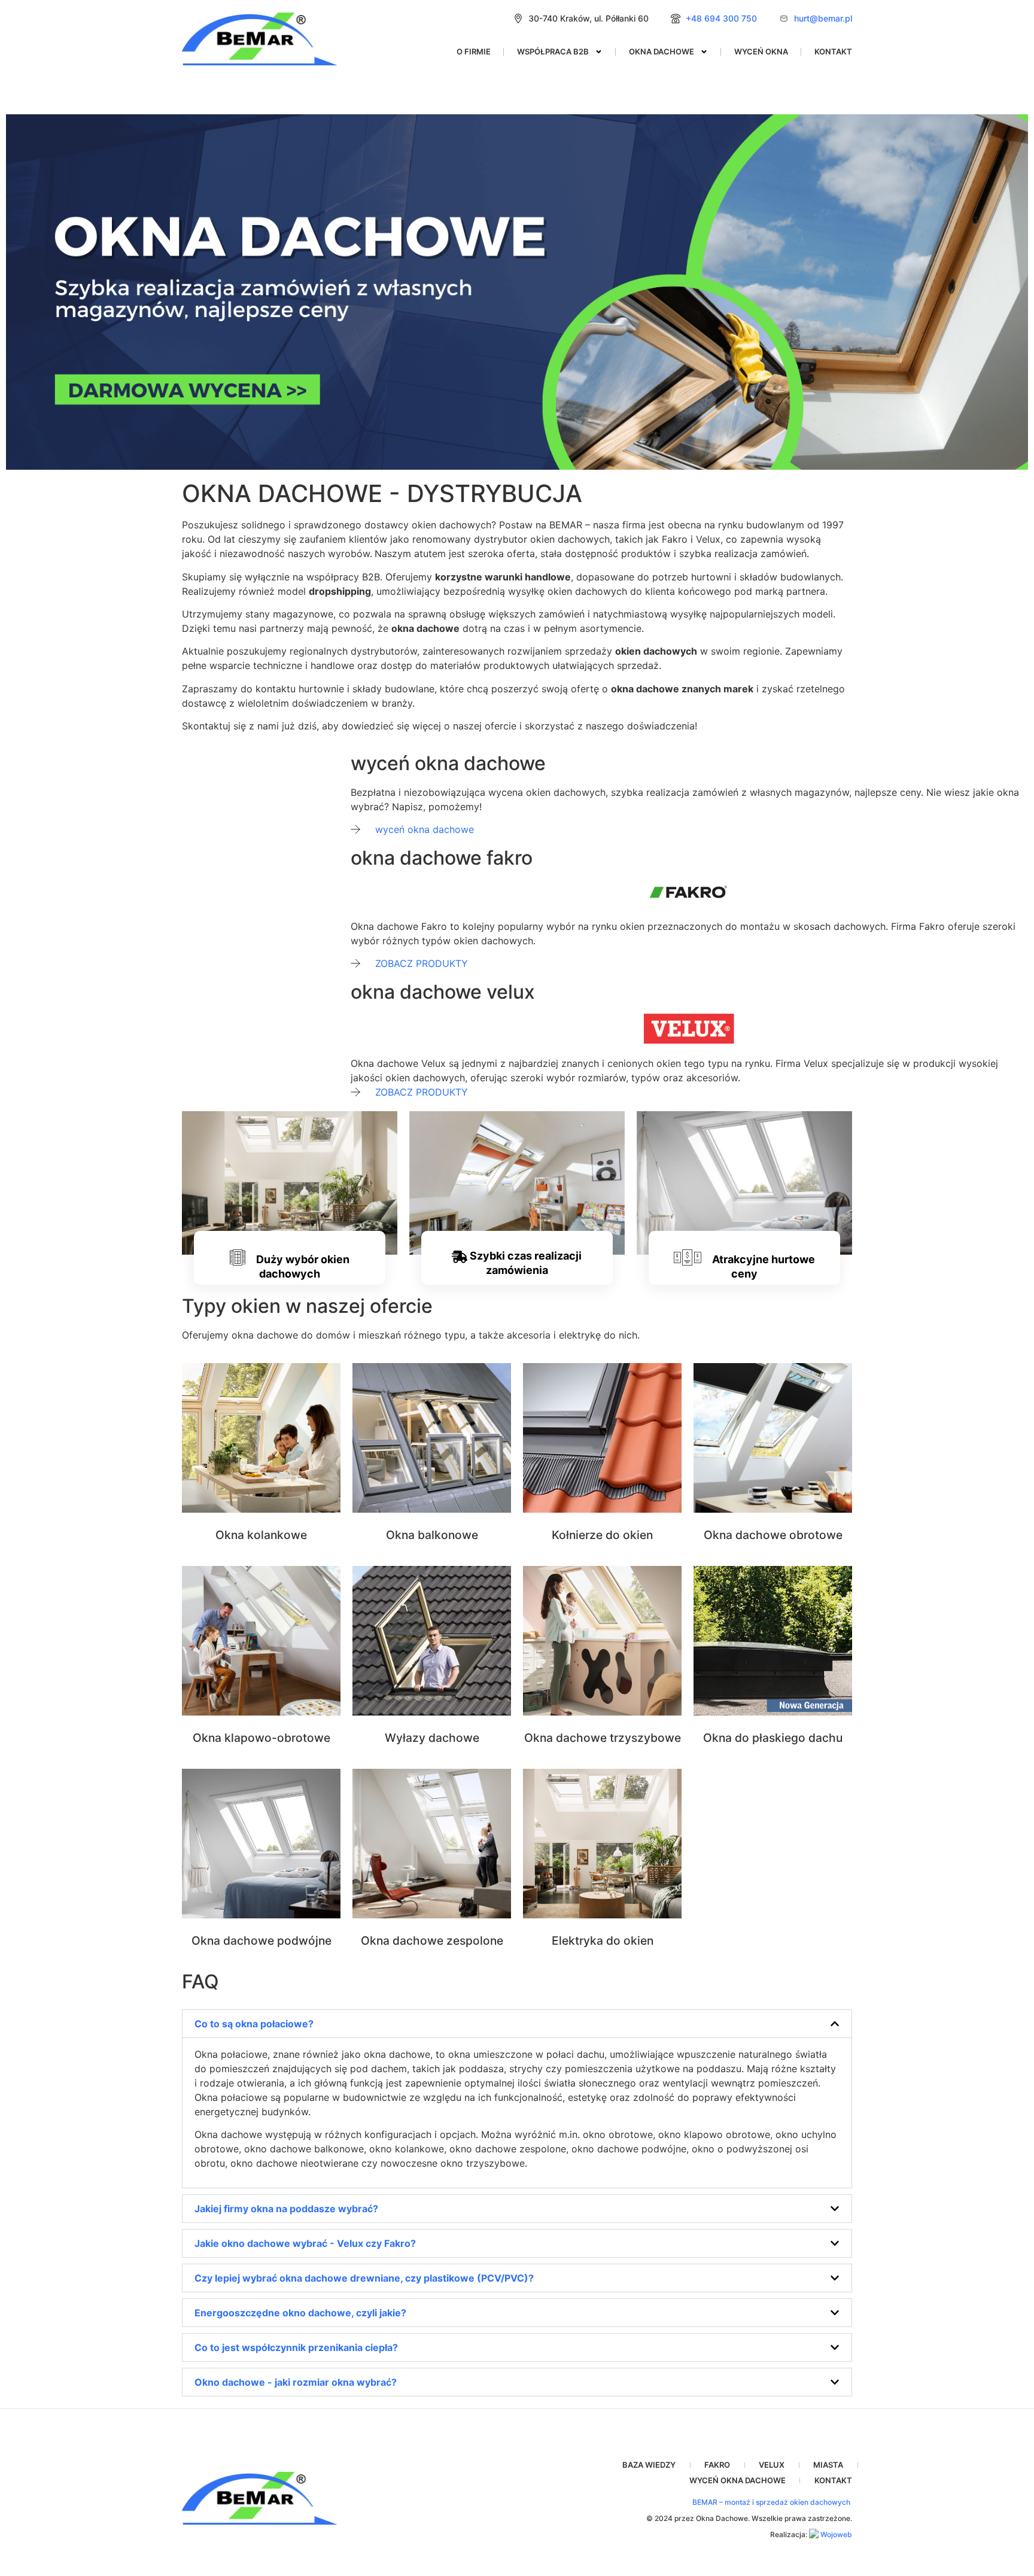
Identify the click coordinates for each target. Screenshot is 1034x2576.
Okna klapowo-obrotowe (261, 1738)
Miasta (828, 2465)
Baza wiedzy (649, 2465)
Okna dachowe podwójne (261, 1941)
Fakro (717, 2465)
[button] (517, 2024)
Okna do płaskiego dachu (773, 1738)
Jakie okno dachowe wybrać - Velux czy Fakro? (305, 2243)
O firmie (474, 51)
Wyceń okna (761, 51)
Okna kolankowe (261, 1535)
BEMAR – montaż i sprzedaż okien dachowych (772, 2502)
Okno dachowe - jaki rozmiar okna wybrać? (296, 2382)
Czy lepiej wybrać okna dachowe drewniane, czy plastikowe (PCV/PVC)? (364, 2278)
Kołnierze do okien (602, 1535)
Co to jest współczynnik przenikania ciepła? (296, 2347)
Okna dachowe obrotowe (773, 1535)
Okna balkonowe (432, 1535)
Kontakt (833, 51)
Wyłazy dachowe (432, 1738)
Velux (772, 2465)
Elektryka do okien (603, 1941)
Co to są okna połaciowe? (254, 2024)
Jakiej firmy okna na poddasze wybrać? (286, 2209)
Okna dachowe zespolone (432, 1941)
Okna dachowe (662, 51)
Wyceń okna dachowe (738, 2480)
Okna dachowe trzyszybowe (603, 1738)
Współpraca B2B (553, 51)
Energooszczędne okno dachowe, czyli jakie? (300, 2313)
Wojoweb (835, 2534)
